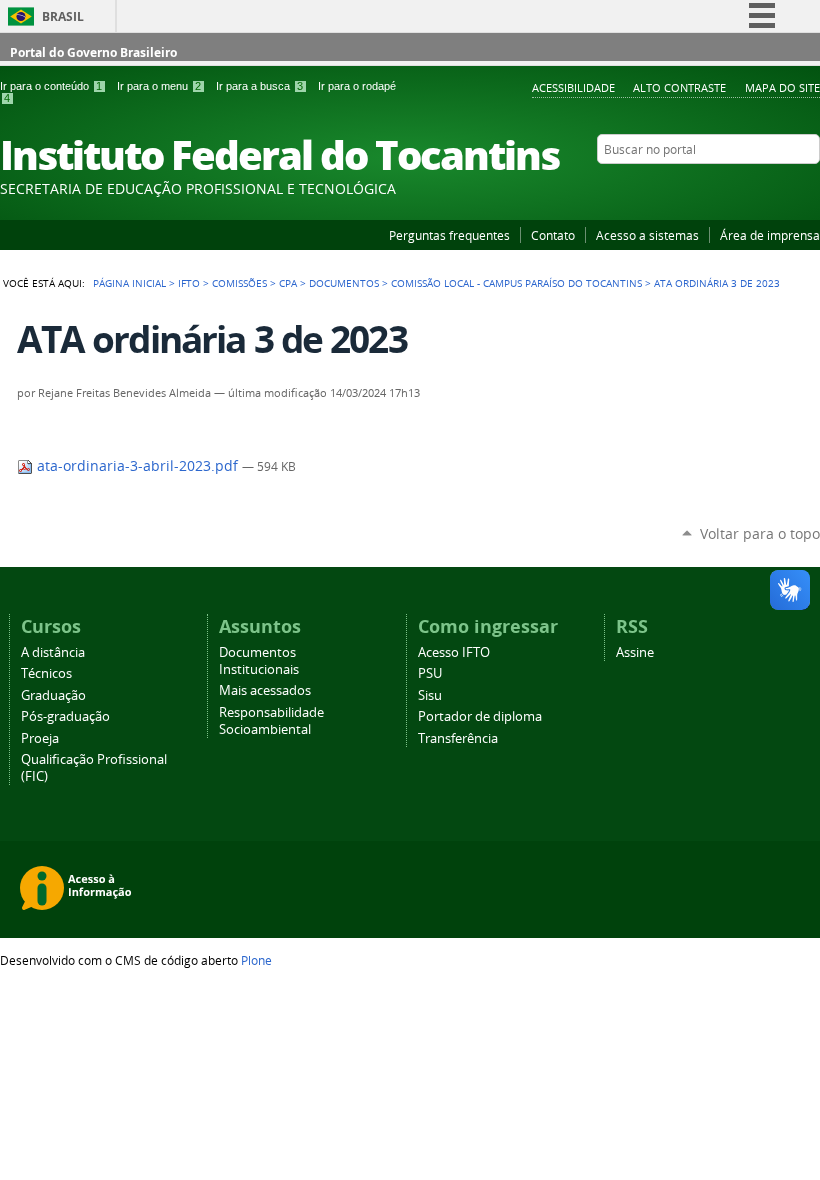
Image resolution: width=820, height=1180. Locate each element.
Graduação (53, 695)
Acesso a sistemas (647, 235)
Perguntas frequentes (449, 235)
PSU (430, 673)
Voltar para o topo (760, 533)
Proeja (40, 738)
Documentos (344, 283)
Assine (635, 652)
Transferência (458, 738)
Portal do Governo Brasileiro (93, 52)
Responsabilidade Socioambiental (271, 721)
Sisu (430, 695)
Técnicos (46, 673)
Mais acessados (265, 690)
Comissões (239, 283)
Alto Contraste (679, 87)
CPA (288, 283)
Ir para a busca (259, 86)
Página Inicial (129, 283)
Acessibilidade (573, 87)
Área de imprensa (770, 235)
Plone (256, 960)
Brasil (63, 16)
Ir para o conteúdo (51, 86)
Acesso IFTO (454, 652)
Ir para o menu (159, 86)
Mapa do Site (782, 87)
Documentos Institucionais (259, 661)
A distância (53, 652)
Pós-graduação (65, 716)
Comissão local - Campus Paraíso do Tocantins (516, 283)
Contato (553, 235)
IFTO (189, 283)
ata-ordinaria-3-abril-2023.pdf (137, 466)
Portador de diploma (480, 716)
